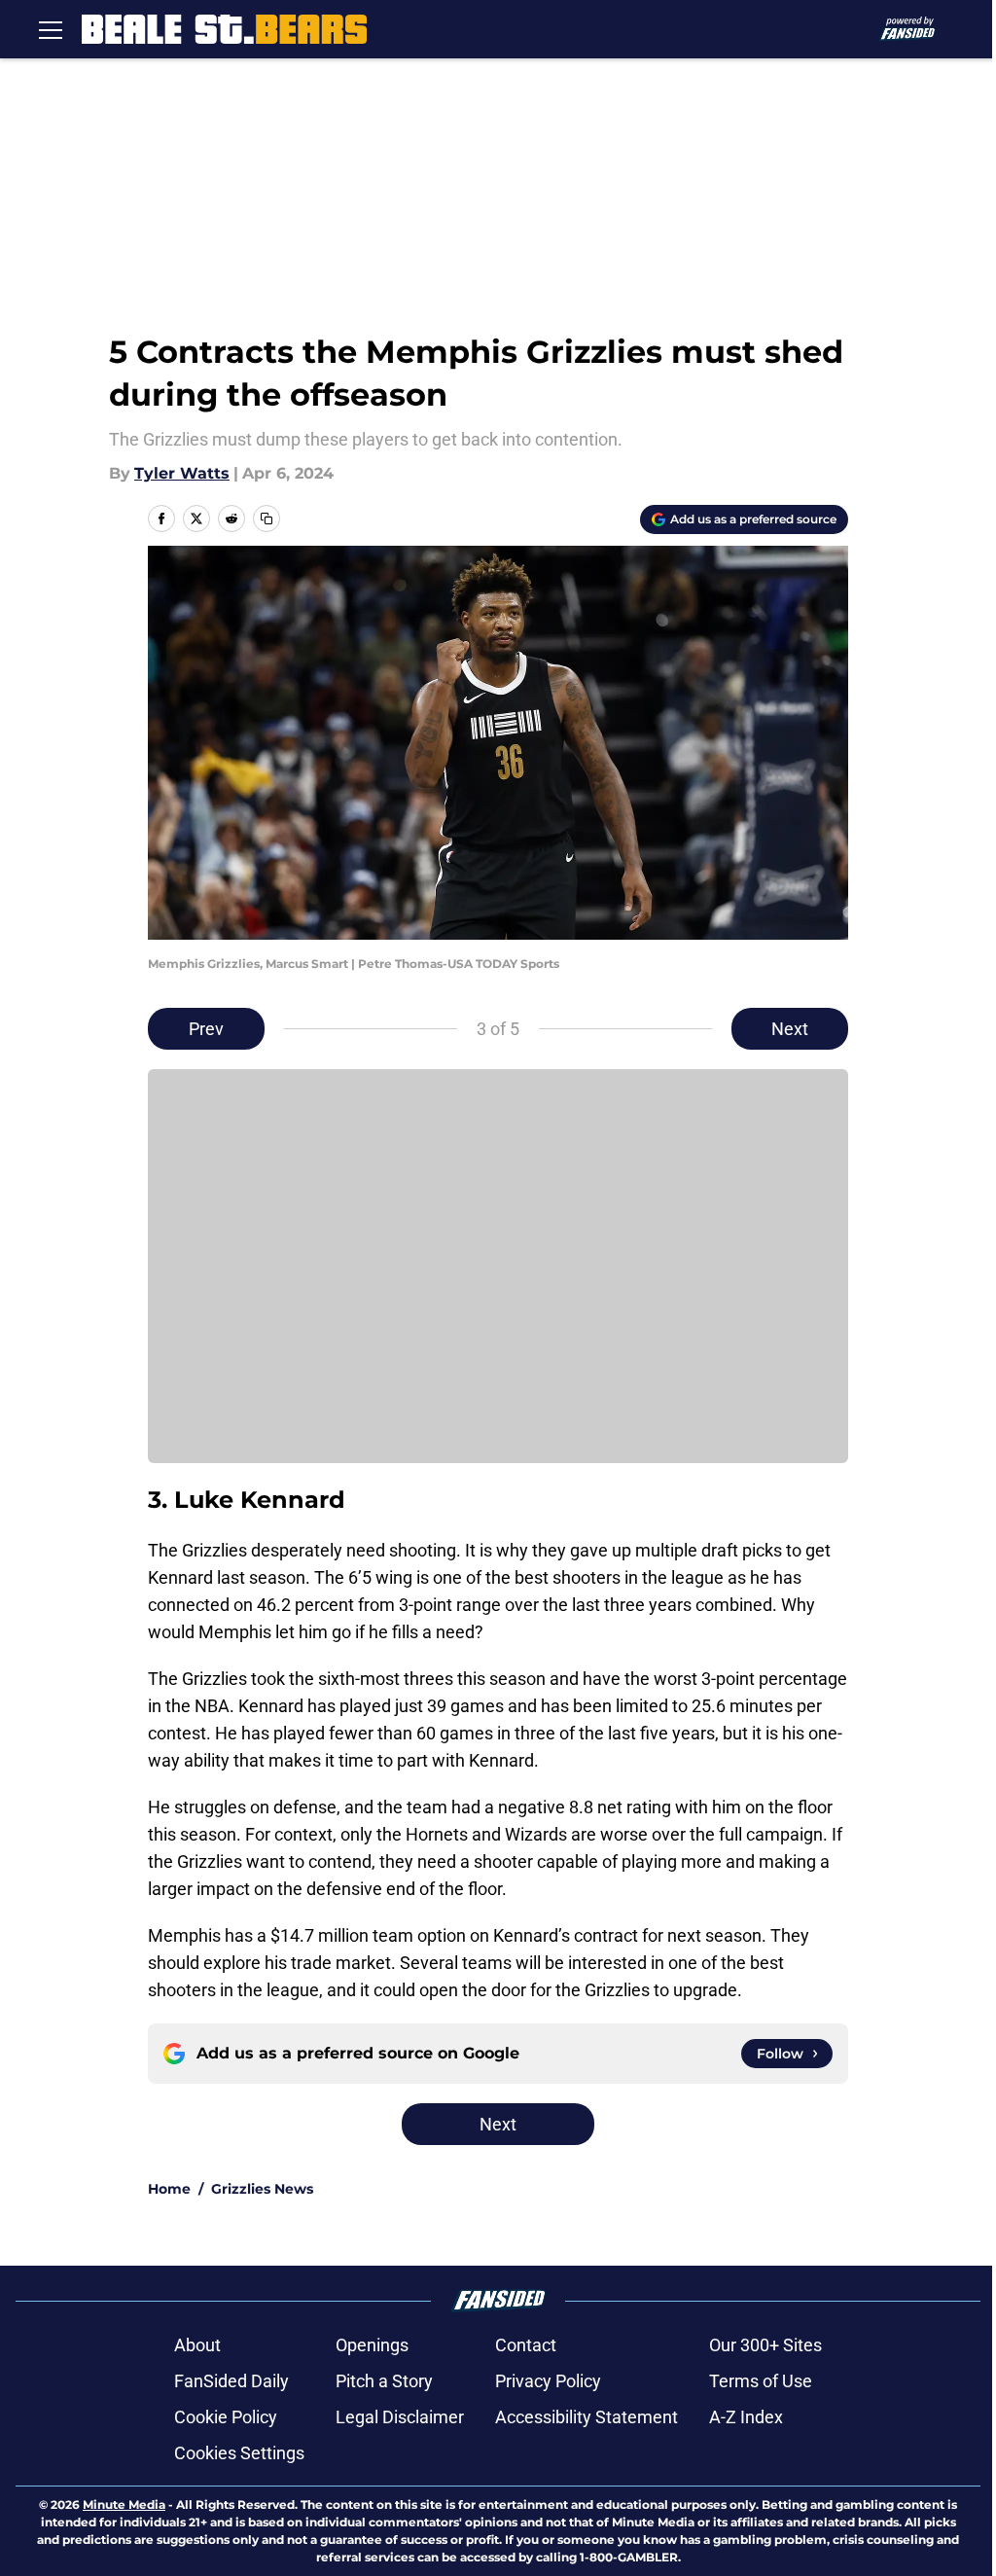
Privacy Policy (548, 2381)
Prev (206, 1029)
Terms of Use (761, 2381)
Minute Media (124, 2504)
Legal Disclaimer (400, 2417)
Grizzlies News (262, 2189)
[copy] (267, 519)
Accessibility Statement (587, 2417)
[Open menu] (51, 29)
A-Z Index (746, 2417)
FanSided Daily (231, 2381)
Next (790, 1029)
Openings (372, 2345)
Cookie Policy (226, 2417)
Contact (526, 2345)
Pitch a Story (384, 2381)
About (197, 2345)
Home (169, 2189)
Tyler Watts (182, 473)
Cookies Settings (239, 2453)
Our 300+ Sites (765, 2345)
